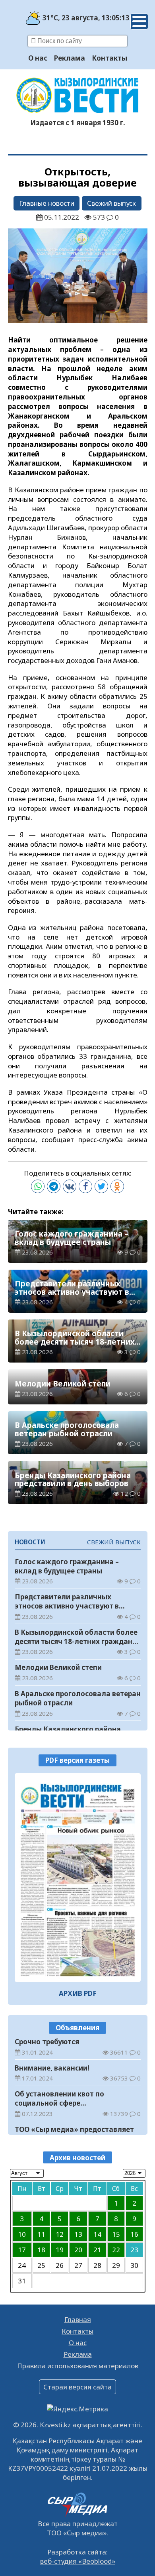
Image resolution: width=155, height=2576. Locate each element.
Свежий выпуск (111, 203)
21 (97, 2250)
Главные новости (47, 203)
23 (134, 2250)
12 (60, 2234)
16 (134, 2234)
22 (116, 2250)
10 (22, 2234)
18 (41, 2250)
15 (116, 2234)
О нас (38, 58)
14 (97, 2234)
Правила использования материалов (78, 2366)
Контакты (109, 58)
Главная (78, 2319)
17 (22, 2250)
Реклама (70, 58)
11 (41, 2234)
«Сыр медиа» (85, 2533)
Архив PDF (78, 1993)
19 (60, 2250)
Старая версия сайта (77, 2387)
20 (78, 2250)
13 (78, 2234)
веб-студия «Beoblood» (78, 2561)
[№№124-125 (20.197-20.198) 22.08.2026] (78, 1878)
